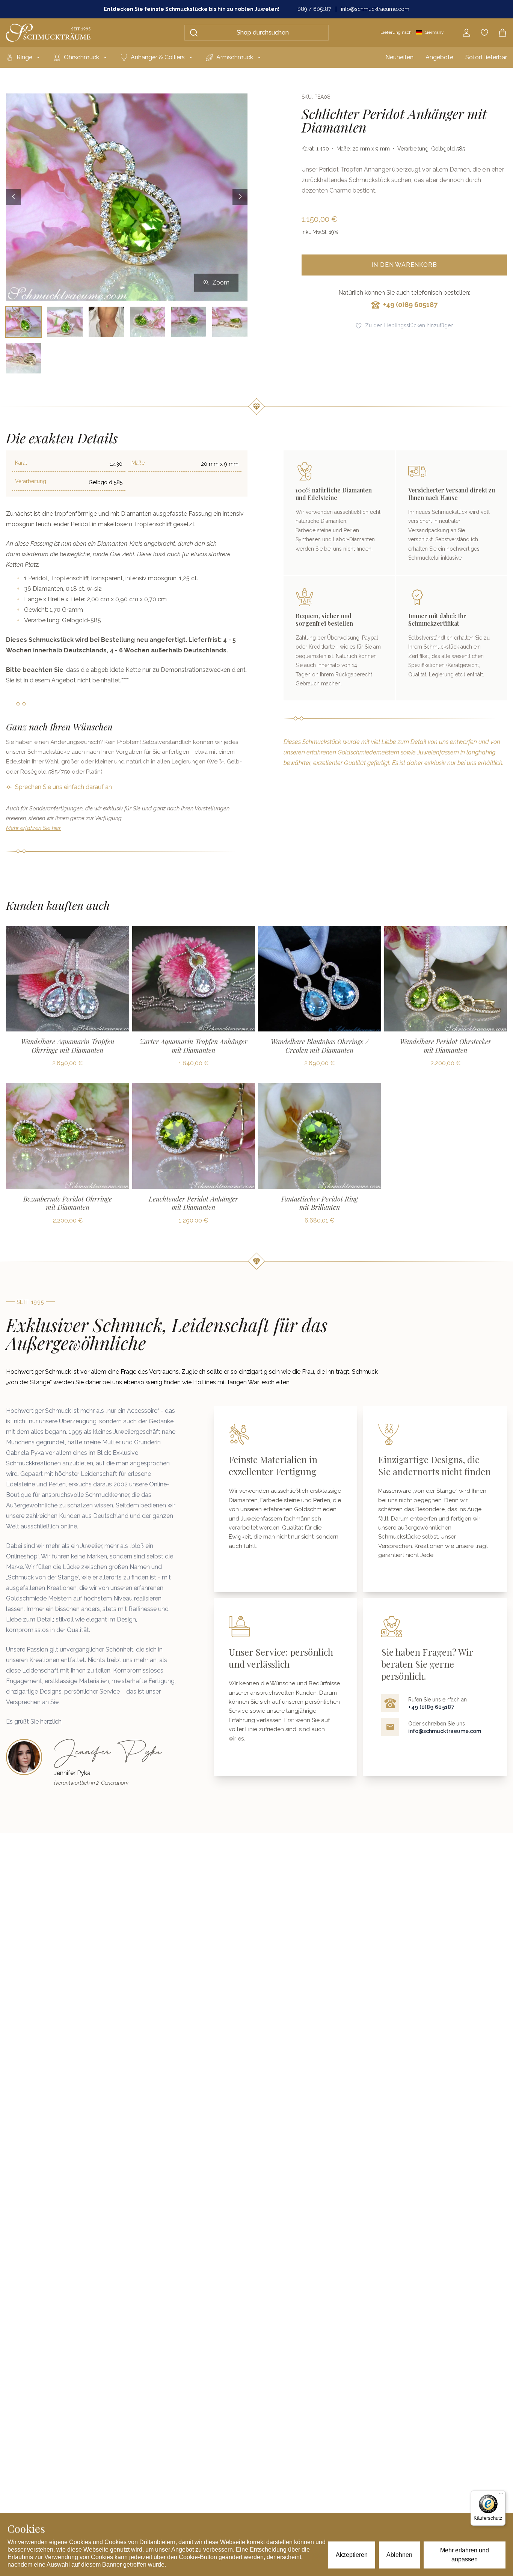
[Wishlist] (484, 33)
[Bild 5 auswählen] (189, 322)
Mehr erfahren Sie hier (33, 828)
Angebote (439, 57)
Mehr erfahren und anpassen (465, 2555)
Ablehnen (399, 2555)
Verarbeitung (31, 481)
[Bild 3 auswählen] (106, 322)
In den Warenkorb (404, 265)
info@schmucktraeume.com (375, 9)
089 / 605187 (314, 9)
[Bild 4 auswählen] (148, 322)
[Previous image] (14, 197)
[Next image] (240, 197)
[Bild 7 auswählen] (24, 358)
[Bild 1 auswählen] (24, 322)
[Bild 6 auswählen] (230, 322)
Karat (21, 463)
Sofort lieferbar (486, 57)
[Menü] (501, 2495)
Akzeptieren (352, 2555)
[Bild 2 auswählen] (65, 322)
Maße (138, 463)
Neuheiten (399, 57)
